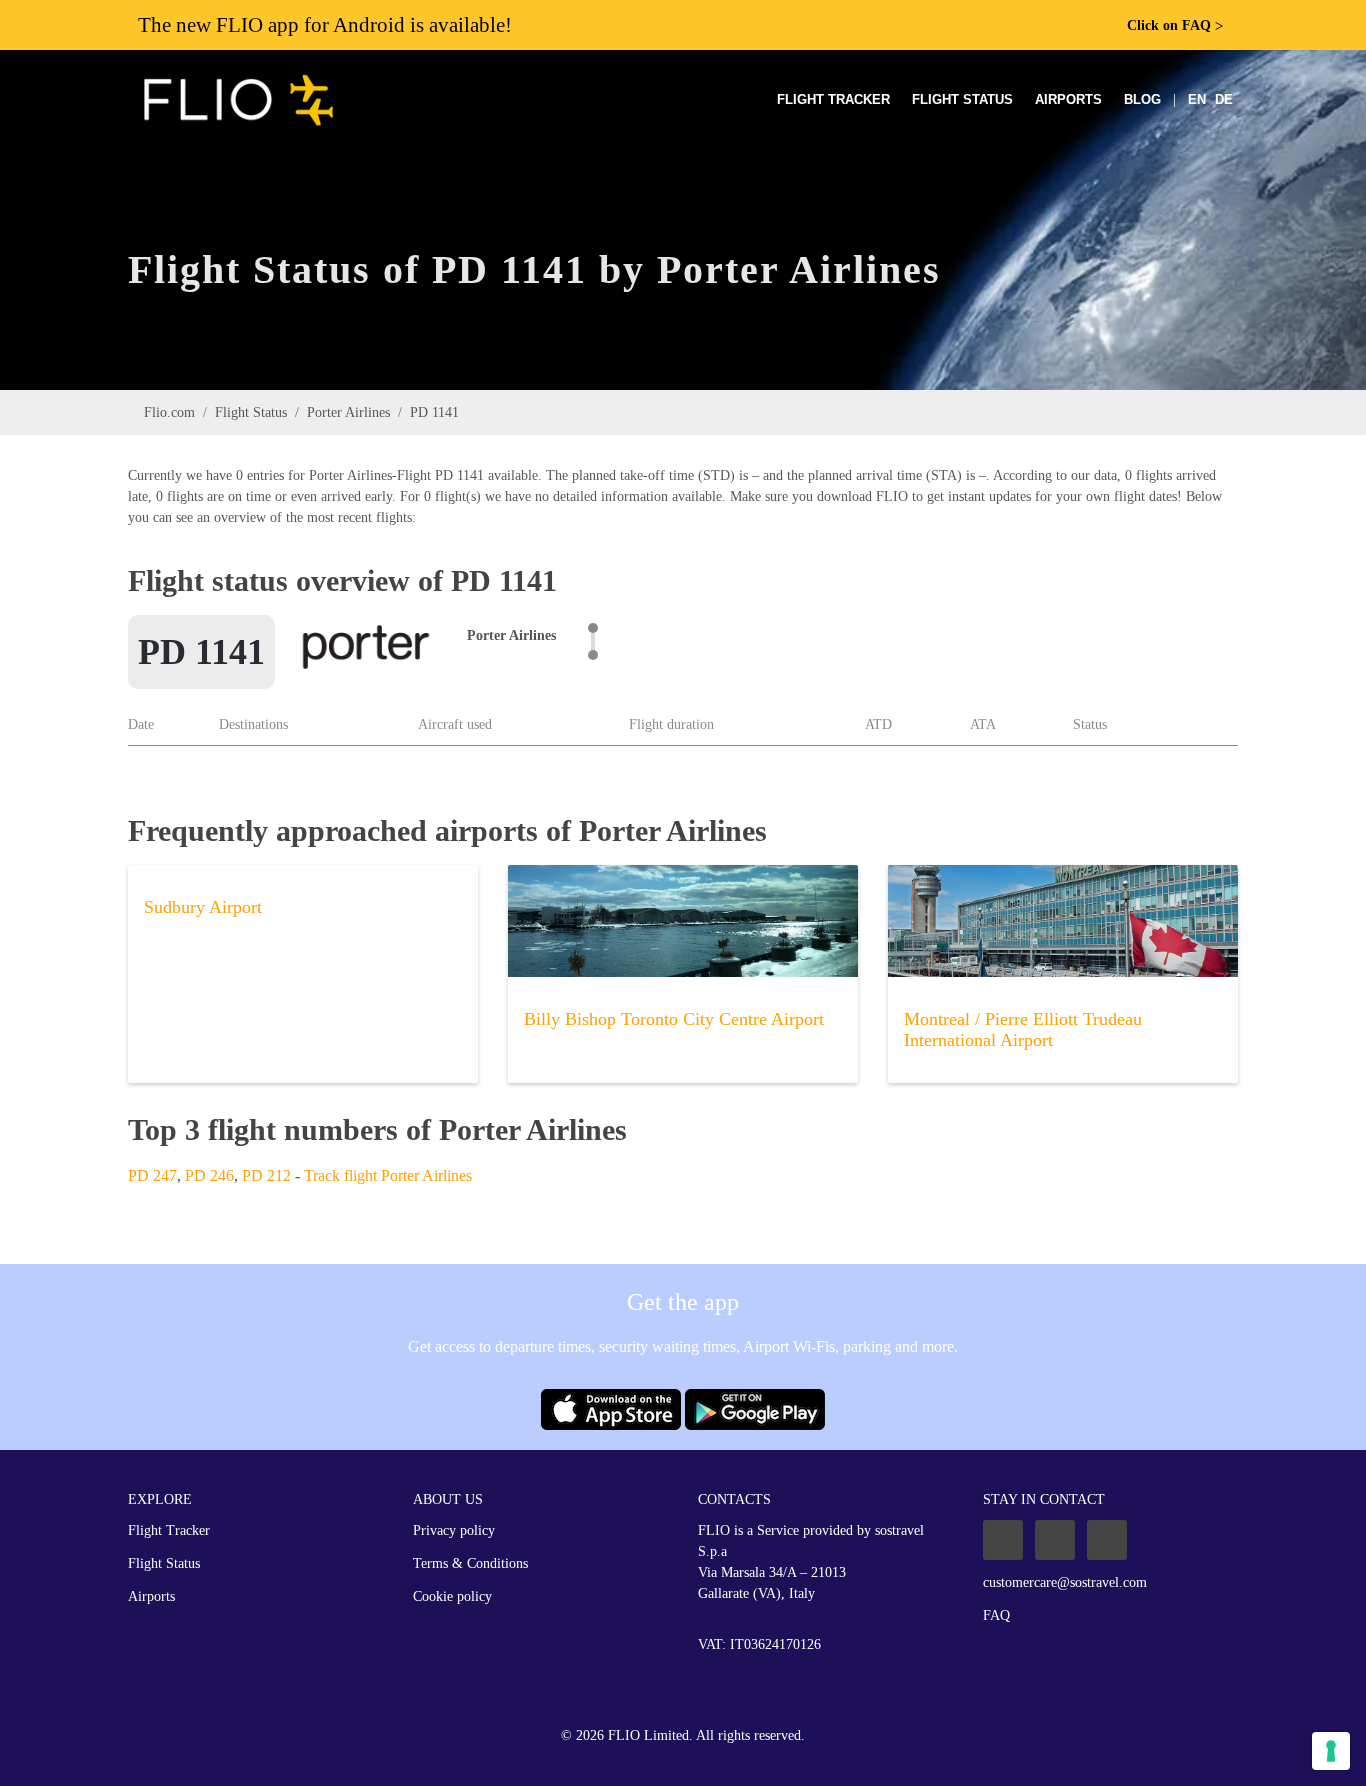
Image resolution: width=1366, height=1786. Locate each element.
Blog (1142, 99)
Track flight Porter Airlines (388, 1175)
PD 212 (266, 1175)
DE (1224, 99)
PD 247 (152, 1175)
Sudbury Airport (203, 907)
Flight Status (962, 99)
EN (1197, 99)
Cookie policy (452, 1596)
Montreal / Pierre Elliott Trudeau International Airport (1023, 1029)
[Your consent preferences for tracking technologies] (1331, 1751)
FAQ (996, 1615)
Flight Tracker (833, 99)
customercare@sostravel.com (1065, 1582)
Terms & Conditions (470, 1563)
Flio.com (169, 412)
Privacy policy (454, 1530)
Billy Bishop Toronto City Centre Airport (674, 1019)
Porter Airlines (348, 412)
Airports (1068, 99)
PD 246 (209, 1175)
